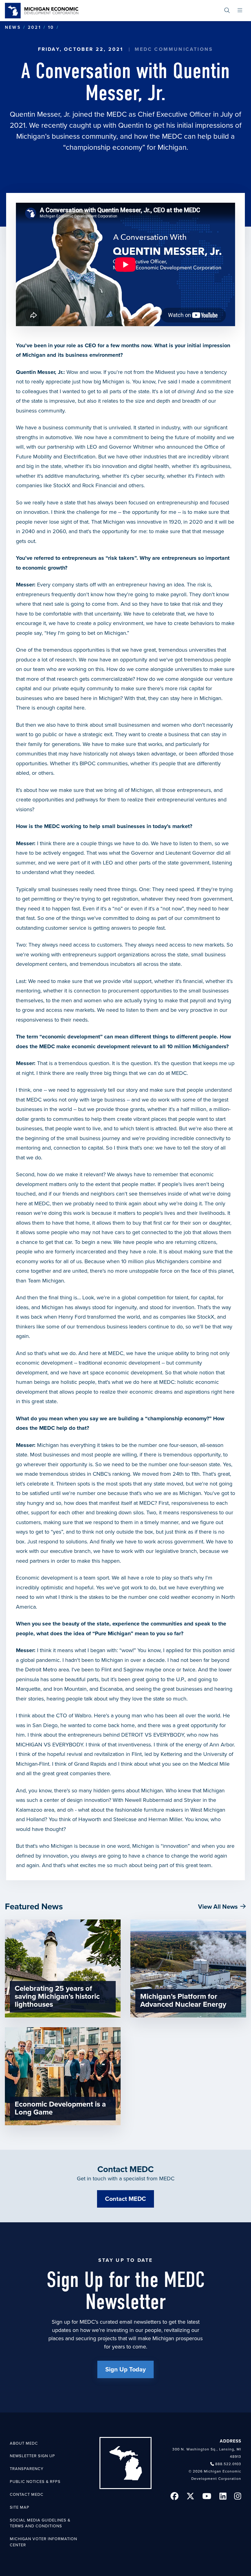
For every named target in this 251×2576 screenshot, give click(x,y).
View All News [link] (218, 1907)
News (13, 27)
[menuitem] (227, 11)
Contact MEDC (125, 2199)
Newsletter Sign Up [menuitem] (32, 2456)
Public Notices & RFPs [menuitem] (35, 2482)
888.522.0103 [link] (228, 2464)
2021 (34, 27)
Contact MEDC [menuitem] (27, 2495)
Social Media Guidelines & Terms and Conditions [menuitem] (40, 2523)
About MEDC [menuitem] (24, 2443)
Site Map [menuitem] (20, 2507)
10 (51, 27)
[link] (42, 11)
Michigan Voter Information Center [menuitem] (43, 2542)
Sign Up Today (125, 2370)
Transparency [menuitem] (27, 2469)
